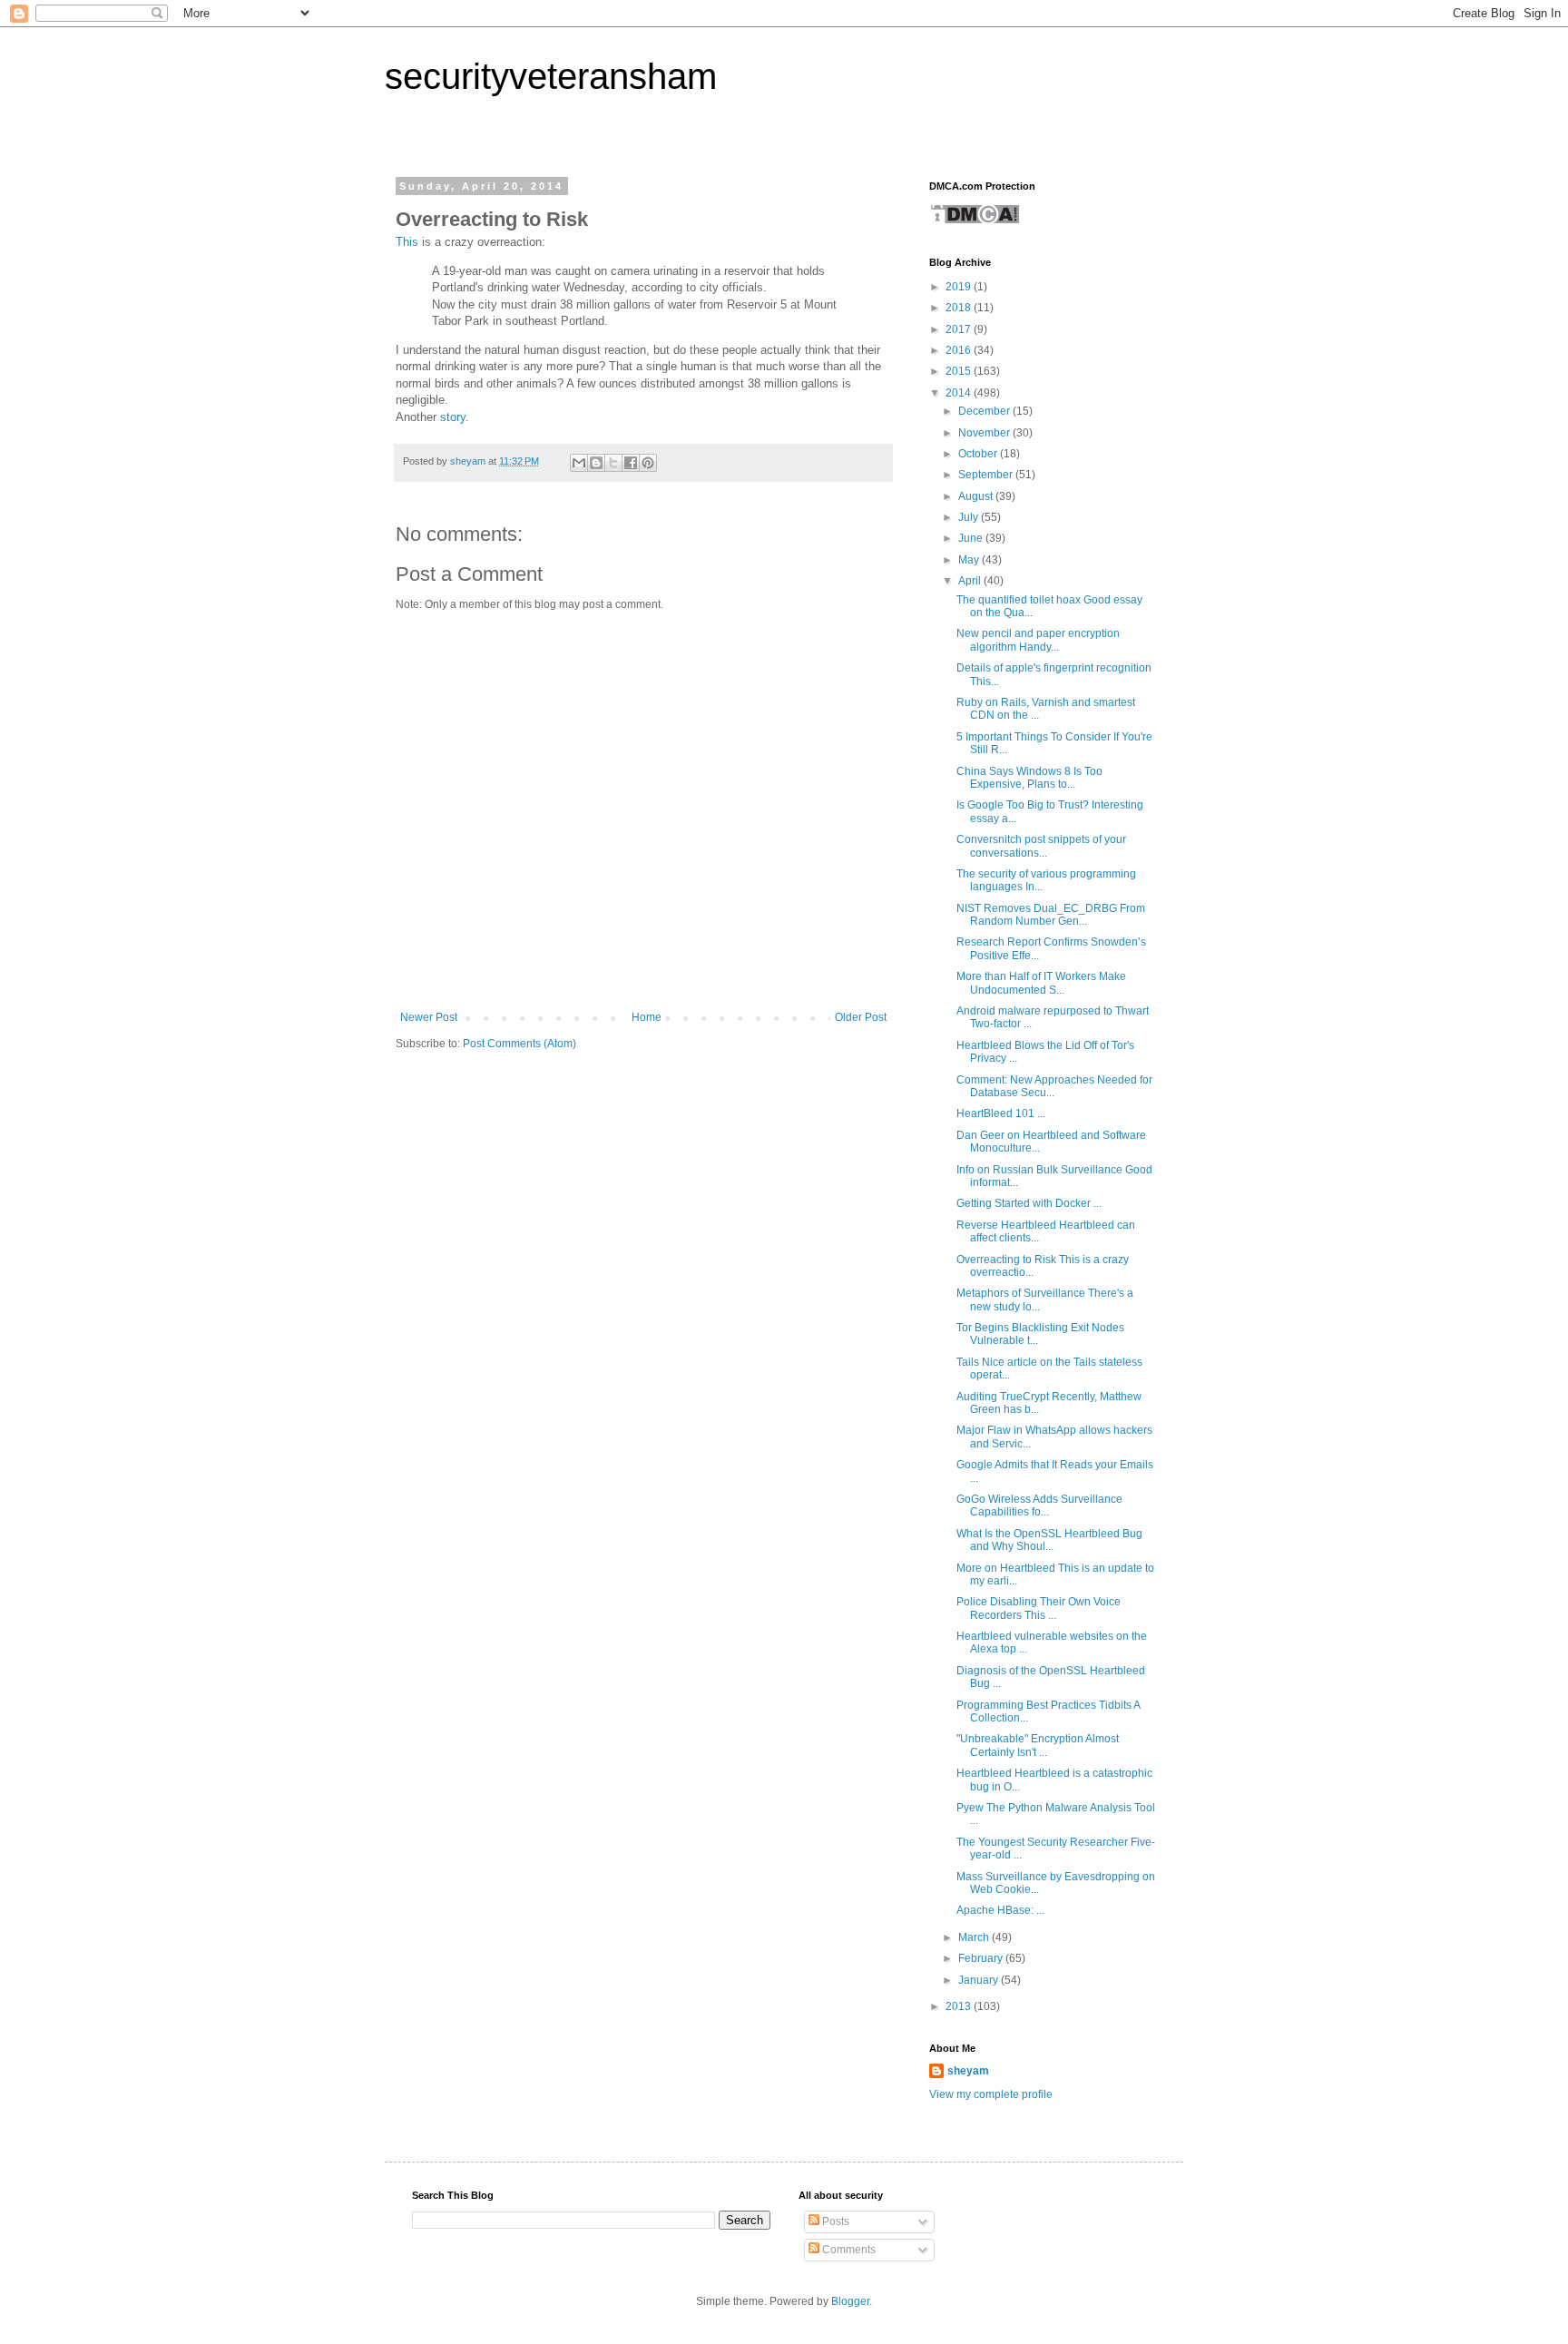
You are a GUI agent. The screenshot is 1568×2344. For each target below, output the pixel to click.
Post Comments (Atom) (519, 1044)
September (987, 475)
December (985, 411)
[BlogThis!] (596, 463)
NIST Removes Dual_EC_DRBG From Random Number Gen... (1051, 915)
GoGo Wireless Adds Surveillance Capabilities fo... (1039, 1505)
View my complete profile (991, 2094)
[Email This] (579, 463)
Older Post (861, 1017)
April (971, 581)
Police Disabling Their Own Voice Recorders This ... (1039, 1608)
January (980, 1980)
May (970, 560)
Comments (848, 2250)
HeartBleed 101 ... (1001, 1113)
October (979, 454)
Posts (834, 2221)
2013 (960, 2006)
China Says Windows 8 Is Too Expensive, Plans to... (1029, 778)
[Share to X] (613, 463)
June (972, 538)
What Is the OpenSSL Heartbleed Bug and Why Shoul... (1049, 1540)
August (977, 496)
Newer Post (429, 1017)
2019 (960, 287)
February (982, 1958)
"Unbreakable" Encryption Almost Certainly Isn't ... (1038, 1745)
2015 (960, 371)
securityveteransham (551, 76)
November (985, 433)
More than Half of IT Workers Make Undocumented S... (1041, 983)
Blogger (850, 2301)
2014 (960, 393)
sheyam (968, 2071)
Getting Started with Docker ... (1029, 1203)
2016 (960, 350)
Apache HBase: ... (1000, 1910)
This (407, 242)
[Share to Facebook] (631, 463)
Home (647, 1017)
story (453, 417)
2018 (960, 308)
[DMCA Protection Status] (975, 221)
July (970, 517)
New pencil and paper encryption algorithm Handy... (1038, 640)
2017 (960, 329)
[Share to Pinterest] (648, 463)
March (975, 1937)
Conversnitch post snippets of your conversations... (1041, 846)
